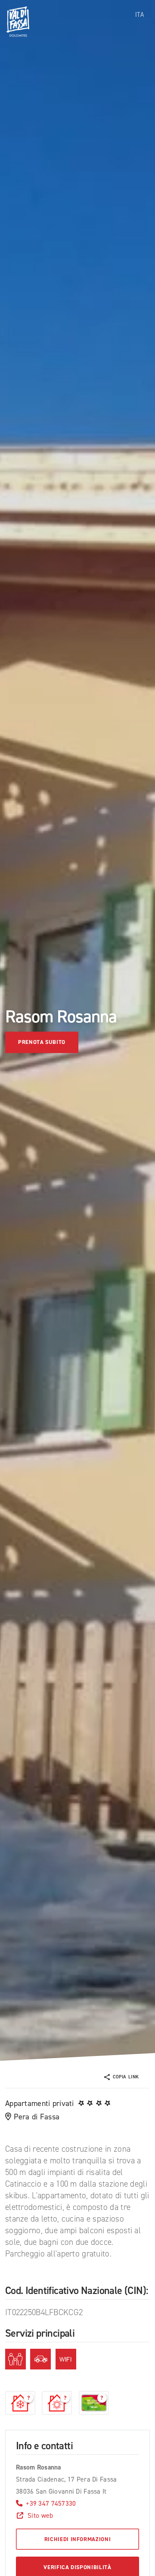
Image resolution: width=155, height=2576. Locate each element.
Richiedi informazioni (78, 2539)
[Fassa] (18, 22)
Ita (139, 15)
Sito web (40, 2515)
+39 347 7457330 (51, 2503)
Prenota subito (42, 1042)
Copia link (126, 2077)
